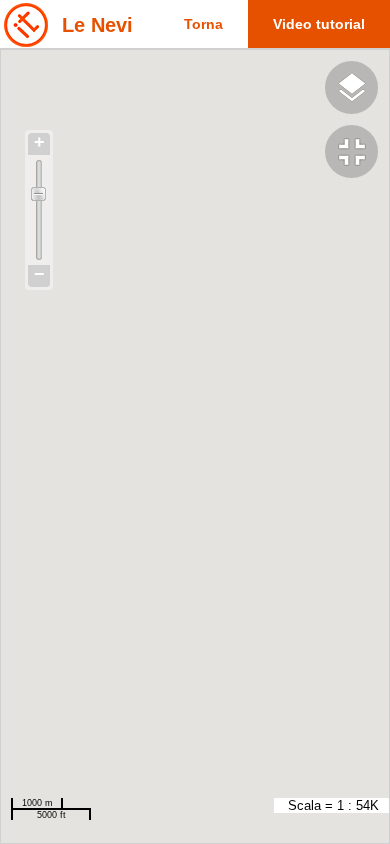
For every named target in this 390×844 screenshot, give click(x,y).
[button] (357, 154)
